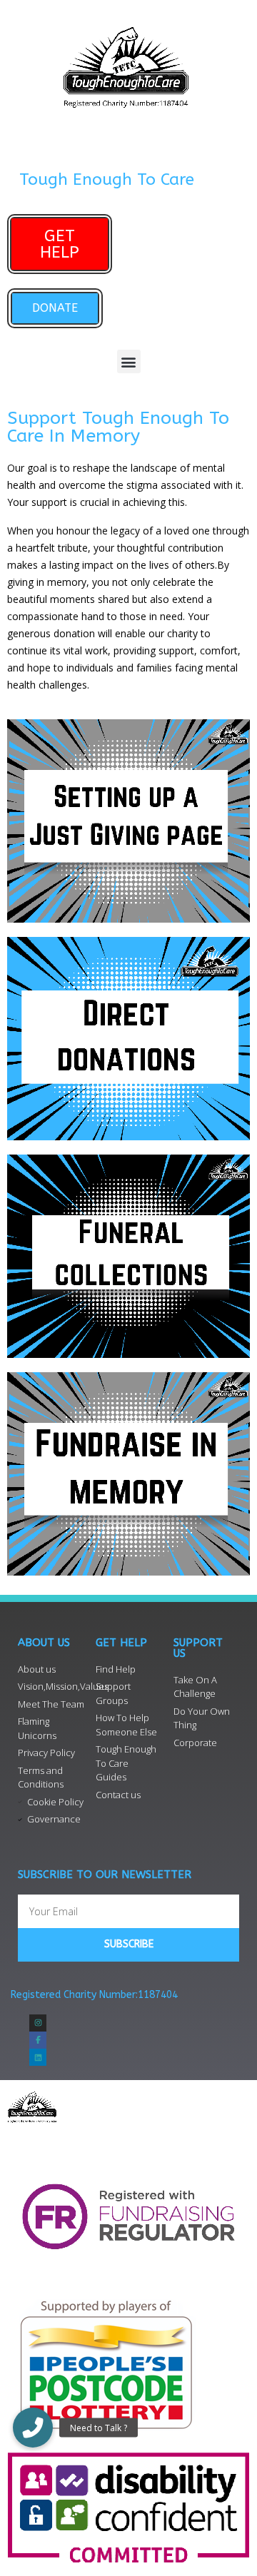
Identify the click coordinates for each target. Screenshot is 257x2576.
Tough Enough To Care (107, 179)
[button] (129, 361)
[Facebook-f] (38, 2040)
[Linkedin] (38, 2057)
